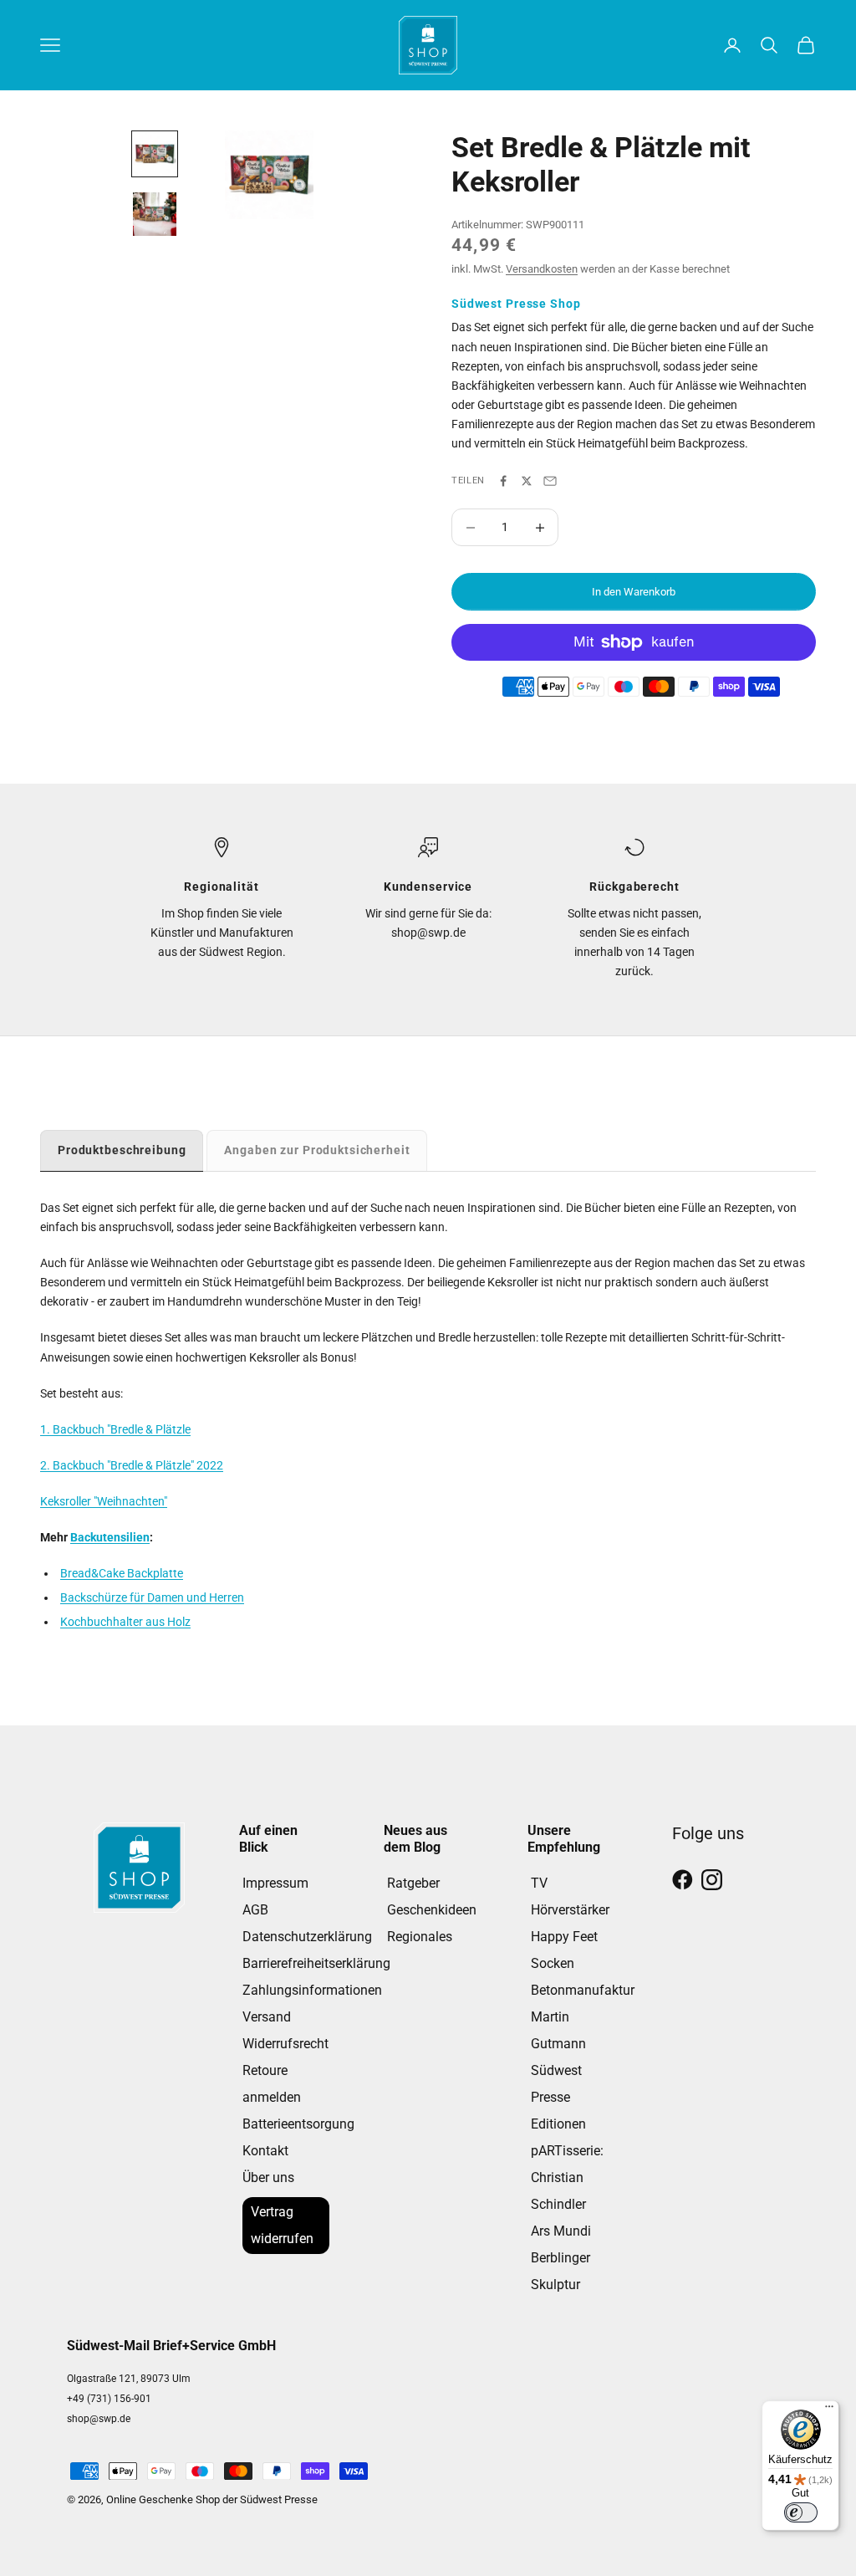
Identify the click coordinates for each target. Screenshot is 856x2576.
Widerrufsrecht (285, 2044)
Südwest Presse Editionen (558, 2097)
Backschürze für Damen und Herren (152, 1597)
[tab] (122, 1150)
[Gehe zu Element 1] (155, 154)
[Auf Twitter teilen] (527, 481)
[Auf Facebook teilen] (503, 481)
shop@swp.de (99, 2419)
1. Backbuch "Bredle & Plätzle (115, 1429)
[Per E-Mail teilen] (550, 481)
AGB (255, 1910)
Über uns (268, 2177)
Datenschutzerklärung (307, 1937)
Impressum (275, 1883)
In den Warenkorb (634, 592)
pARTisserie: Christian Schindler (567, 2177)
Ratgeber (413, 1883)
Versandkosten (542, 269)
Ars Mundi (561, 2231)
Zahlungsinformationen (312, 1990)
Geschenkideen (432, 1910)
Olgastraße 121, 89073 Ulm (129, 2379)
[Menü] (829, 2410)
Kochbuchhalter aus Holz (125, 1622)
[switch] (801, 2512)
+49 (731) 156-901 (109, 2399)
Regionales (420, 1937)
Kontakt (265, 2151)
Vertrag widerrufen (282, 2225)
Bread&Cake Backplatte (122, 1573)
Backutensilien (110, 1537)
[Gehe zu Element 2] (155, 214)
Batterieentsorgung (298, 2124)
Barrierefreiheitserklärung (316, 1963)
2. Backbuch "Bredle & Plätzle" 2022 (132, 1465)
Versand (267, 2017)
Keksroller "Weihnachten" (104, 1501)
